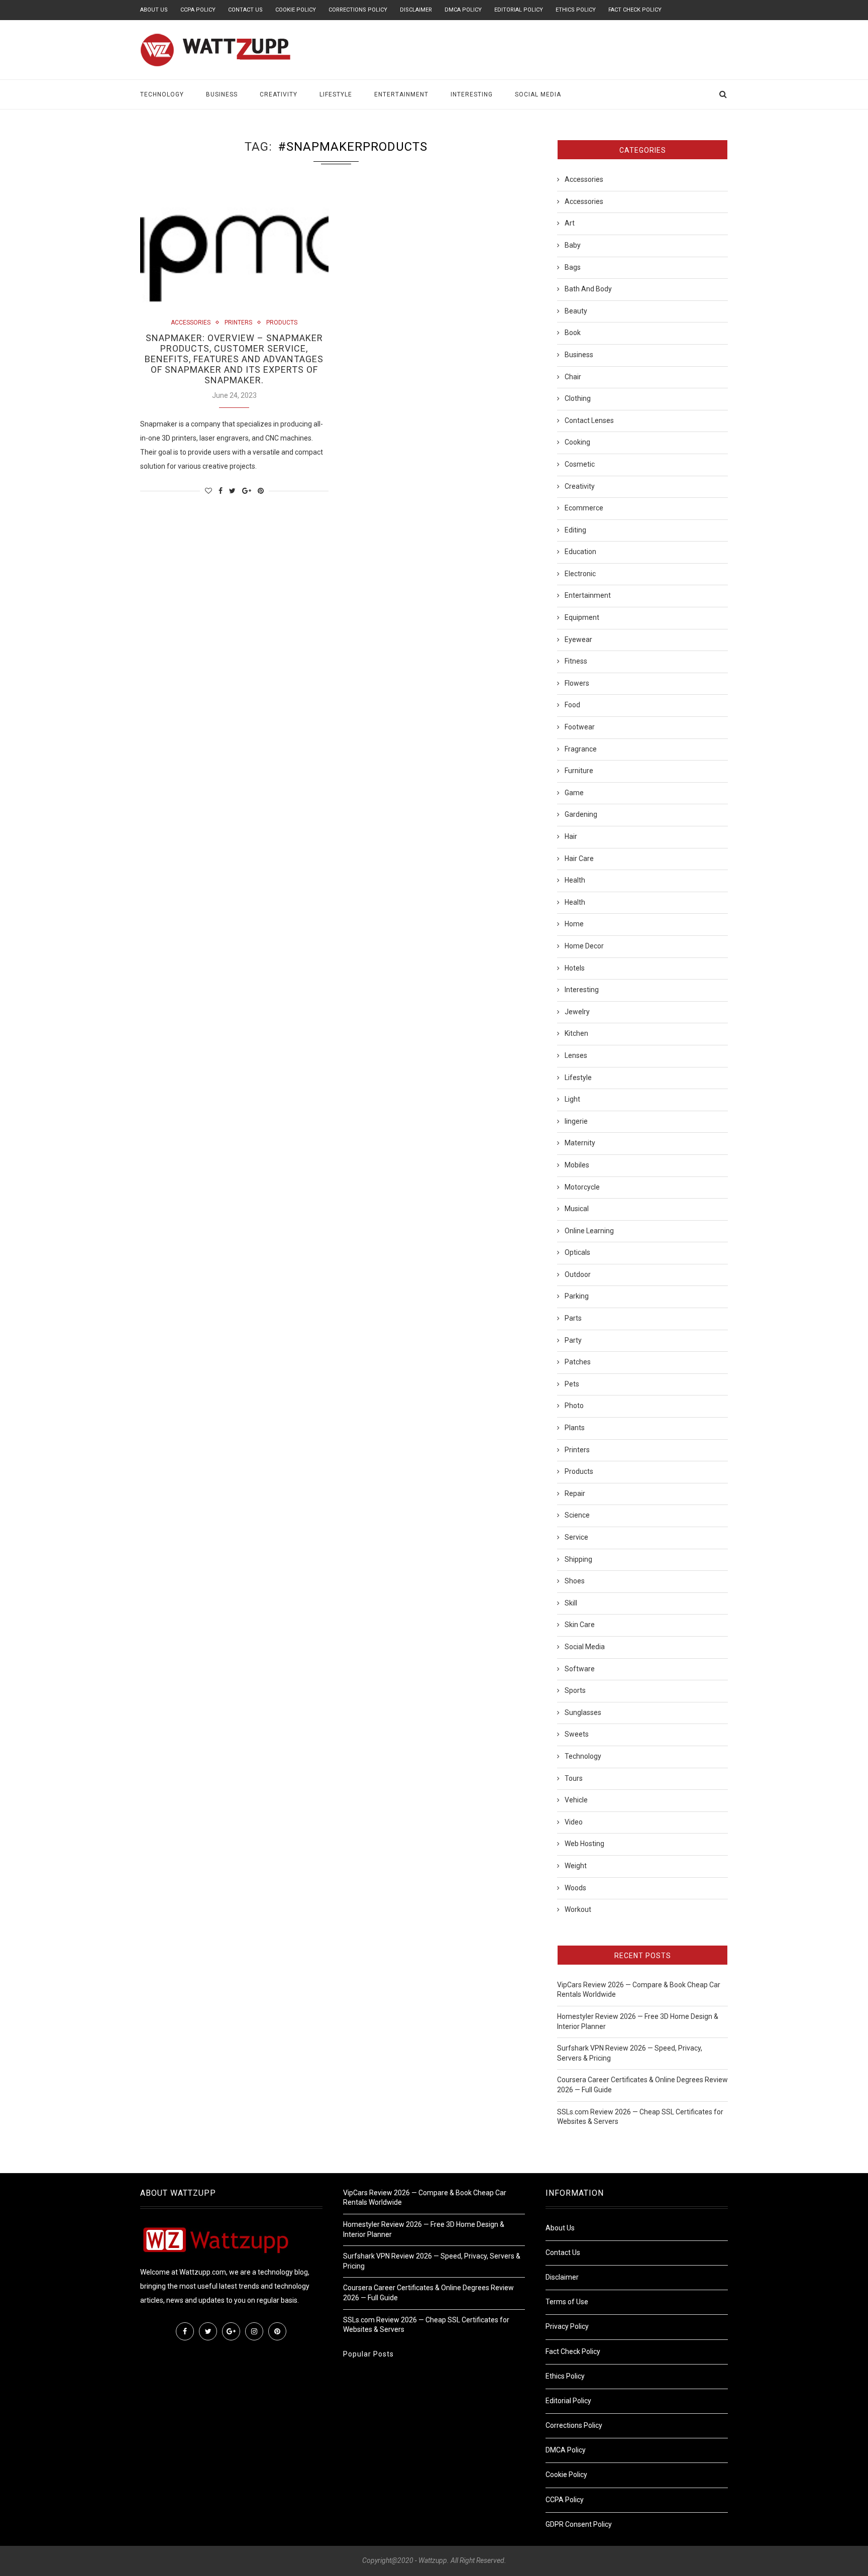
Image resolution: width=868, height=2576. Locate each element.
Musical (577, 1209)
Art (570, 223)
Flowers (577, 683)
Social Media (538, 94)
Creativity (279, 94)
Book (573, 333)
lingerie (576, 1121)
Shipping (578, 1559)
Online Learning (589, 1231)
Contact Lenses (589, 420)
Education (580, 552)
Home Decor (584, 946)
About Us (154, 10)
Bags (573, 267)
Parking (577, 1296)
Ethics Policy (576, 10)
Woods (575, 1888)
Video (574, 1822)
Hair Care (579, 858)
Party (573, 1340)
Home (574, 924)
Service (576, 1537)
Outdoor (578, 1274)
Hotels (575, 968)
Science (577, 1515)
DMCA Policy (463, 10)
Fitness (576, 661)
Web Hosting (584, 1844)
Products (282, 323)
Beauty (576, 311)
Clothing (578, 398)
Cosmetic (580, 464)
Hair (571, 836)
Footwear (580, 727)
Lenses (576, 1055)
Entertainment (401, 94)
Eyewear (578, 639)
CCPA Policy (198, 10)
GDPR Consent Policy (579, 2524)
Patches (578, 1362)
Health (575, 880)
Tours (574, 1778)
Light (572, 1099)
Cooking (577, 442)
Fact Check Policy (635, 10)
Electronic (580, 574)
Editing (575, 530)
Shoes (575, 1581)
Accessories (191, 323)
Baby (573, 245)
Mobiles (577, 1165)
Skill (571, 1603)
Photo (574, 1406)
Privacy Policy (567, 2326)
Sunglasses (583, 1712)
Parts (573, 1318)
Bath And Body (588, 289)
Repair (575, 1493)
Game (574, 793)
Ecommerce (584, 508)
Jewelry (577, 1012)
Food (572, 705)
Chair (573, 377)
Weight (576, 1866)
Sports (575, 1690)
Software (580, 1669)
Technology (162, 94)
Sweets (577, 1734)
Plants (575, 1428)
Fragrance (581, 749)
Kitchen (576, 1033)
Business (222, 94)
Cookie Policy (296, 10)
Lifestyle (336, 94)
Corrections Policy (358, 10)
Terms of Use (567, 2302)
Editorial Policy (519, 10)
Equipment (582, 617)
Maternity (580, 1143)
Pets (572, 1384)
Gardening (581, 814)
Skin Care (580, 1625)
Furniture (579, 771)
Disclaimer (416, 10)
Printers (238, 323)
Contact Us (245, 10)
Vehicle (576, 1800)
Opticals (577, 1252)
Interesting (472, 94)
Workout (578, 1909)
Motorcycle (582, 1187)
